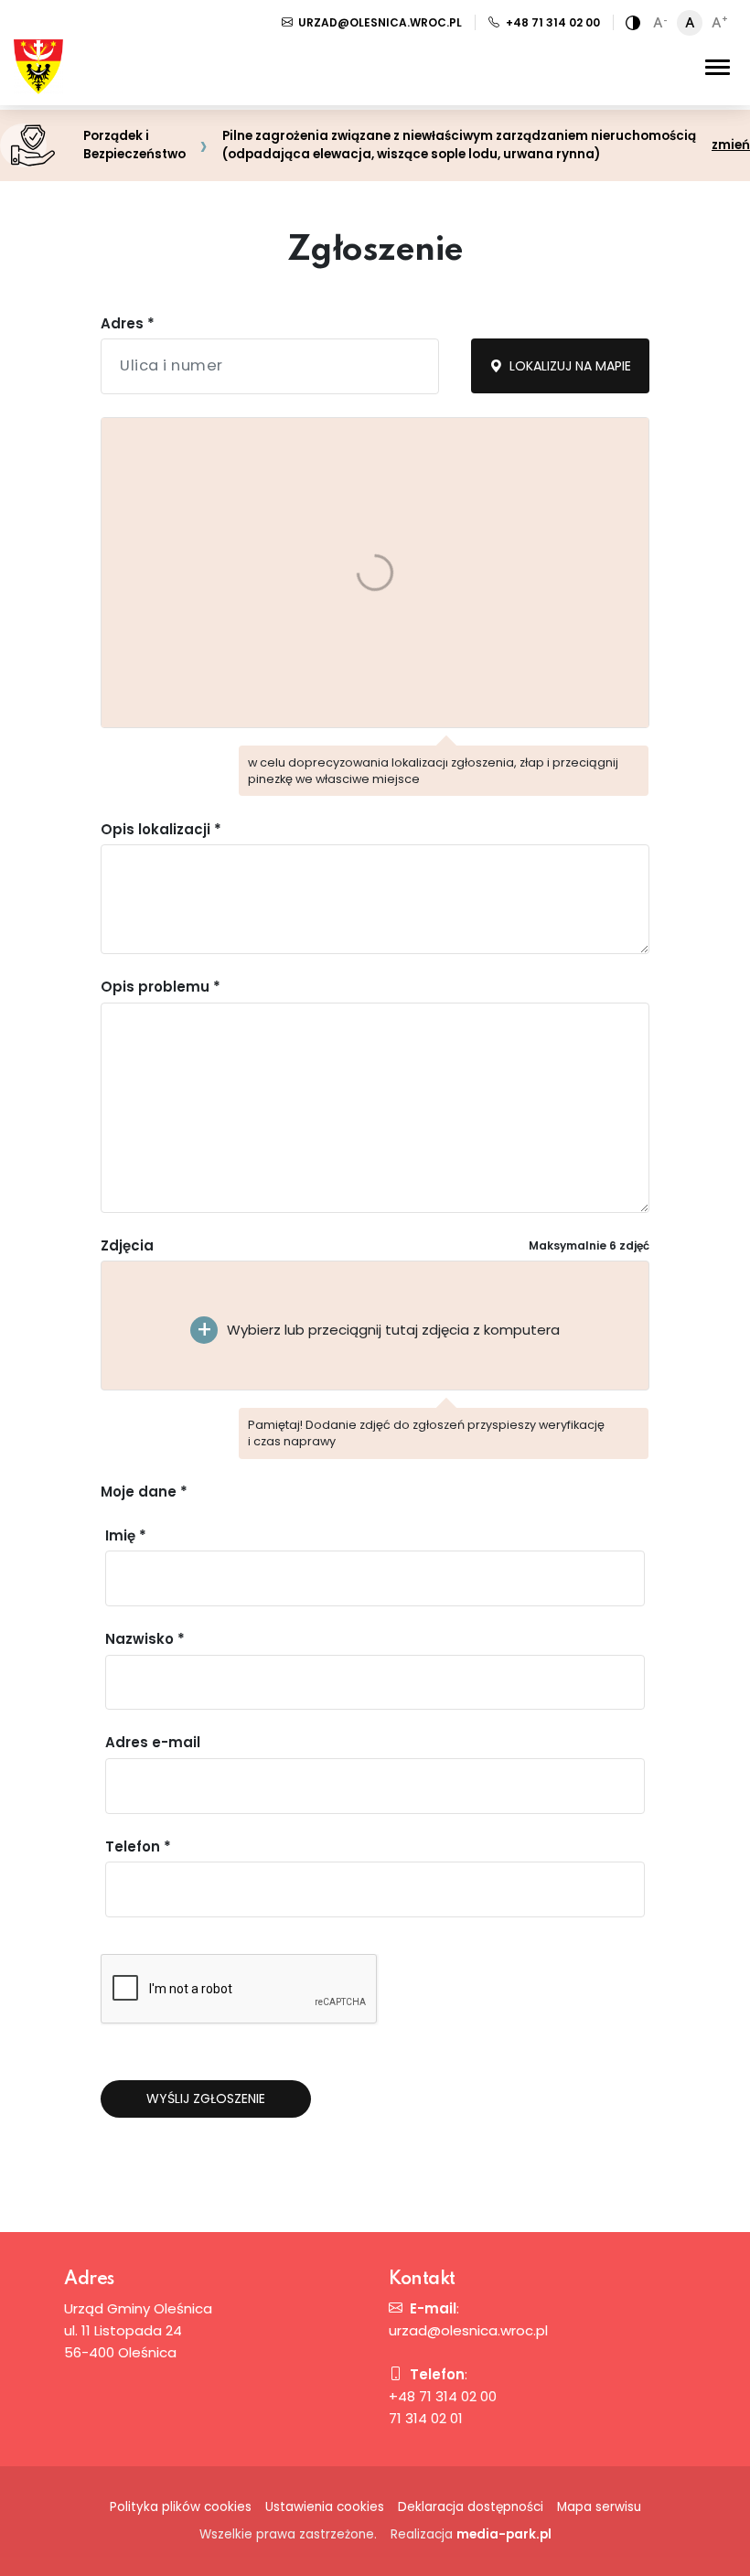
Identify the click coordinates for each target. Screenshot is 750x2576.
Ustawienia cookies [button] (325, 2507)
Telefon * (138, 1846)
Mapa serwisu (599, 2507)
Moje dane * (144, 1492)
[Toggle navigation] (717, 67)
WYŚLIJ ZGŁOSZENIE (206, 2098)
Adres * (128, 323)
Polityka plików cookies (181, 2507)
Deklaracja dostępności (471, 2507)
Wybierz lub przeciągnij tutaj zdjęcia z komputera (393, 1330)
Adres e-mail (153, 1742)
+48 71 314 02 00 (552, 22)
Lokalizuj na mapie (568, 366)
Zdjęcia (127, 1245)
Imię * (126, 1535)
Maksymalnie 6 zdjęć (589, 1245)
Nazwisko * (145, 1639)
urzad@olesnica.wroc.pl (379, 22)
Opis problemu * (161, 987)
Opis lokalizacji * (161, 829)
